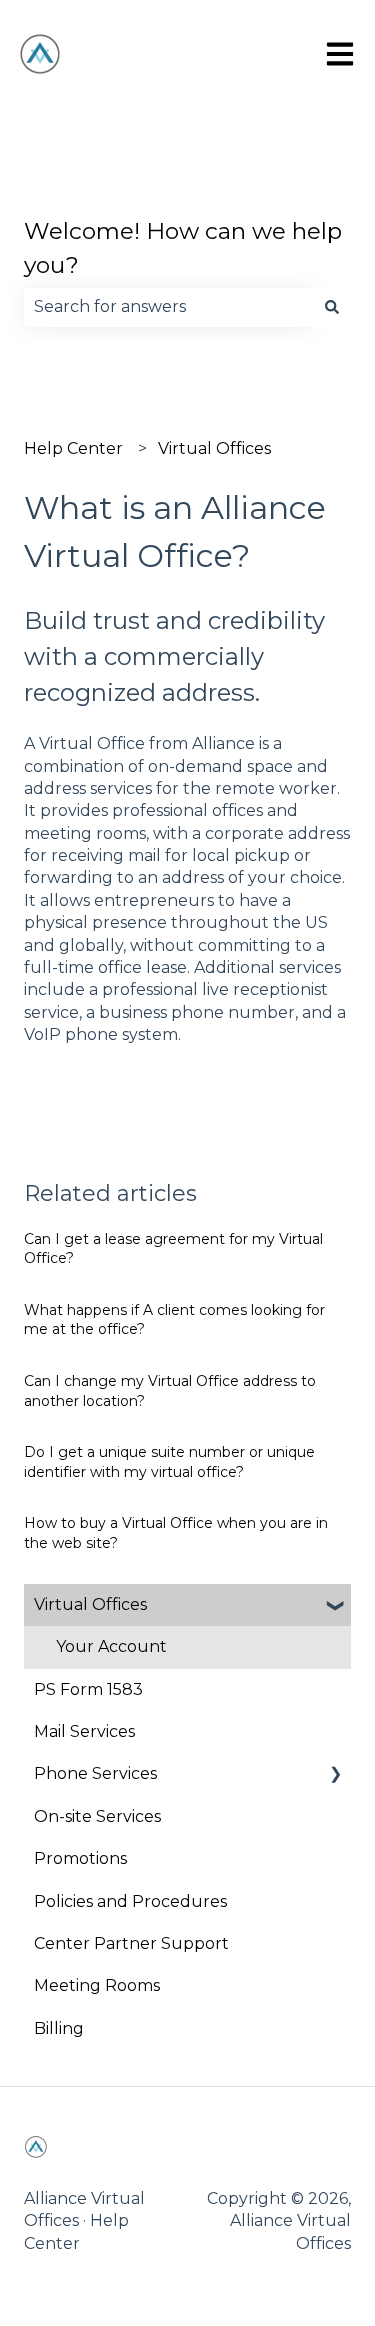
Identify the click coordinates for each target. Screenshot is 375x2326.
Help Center (73, 448)
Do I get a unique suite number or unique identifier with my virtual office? (169, 1462)
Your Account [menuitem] (111, 1646)
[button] (335, 1606)
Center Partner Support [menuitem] (131, 1943)
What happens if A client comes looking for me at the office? (174, 1320)
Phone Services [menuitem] (95, 1773)
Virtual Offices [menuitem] (90, 1604)
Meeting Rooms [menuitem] (97, 1985)
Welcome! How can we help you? (183, 248)
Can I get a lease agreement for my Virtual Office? (173, 1249)
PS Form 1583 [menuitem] (88, 1689)
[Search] (332, 307)
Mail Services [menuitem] (84, 1731)
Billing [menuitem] (59, 2028)
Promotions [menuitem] (80, 1858)
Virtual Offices (214, 448)
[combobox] (168, 307)
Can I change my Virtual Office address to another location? (170, 1391)
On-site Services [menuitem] (97, 1816)
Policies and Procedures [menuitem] (130, 1901)
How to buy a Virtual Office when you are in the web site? (176, 1533)
